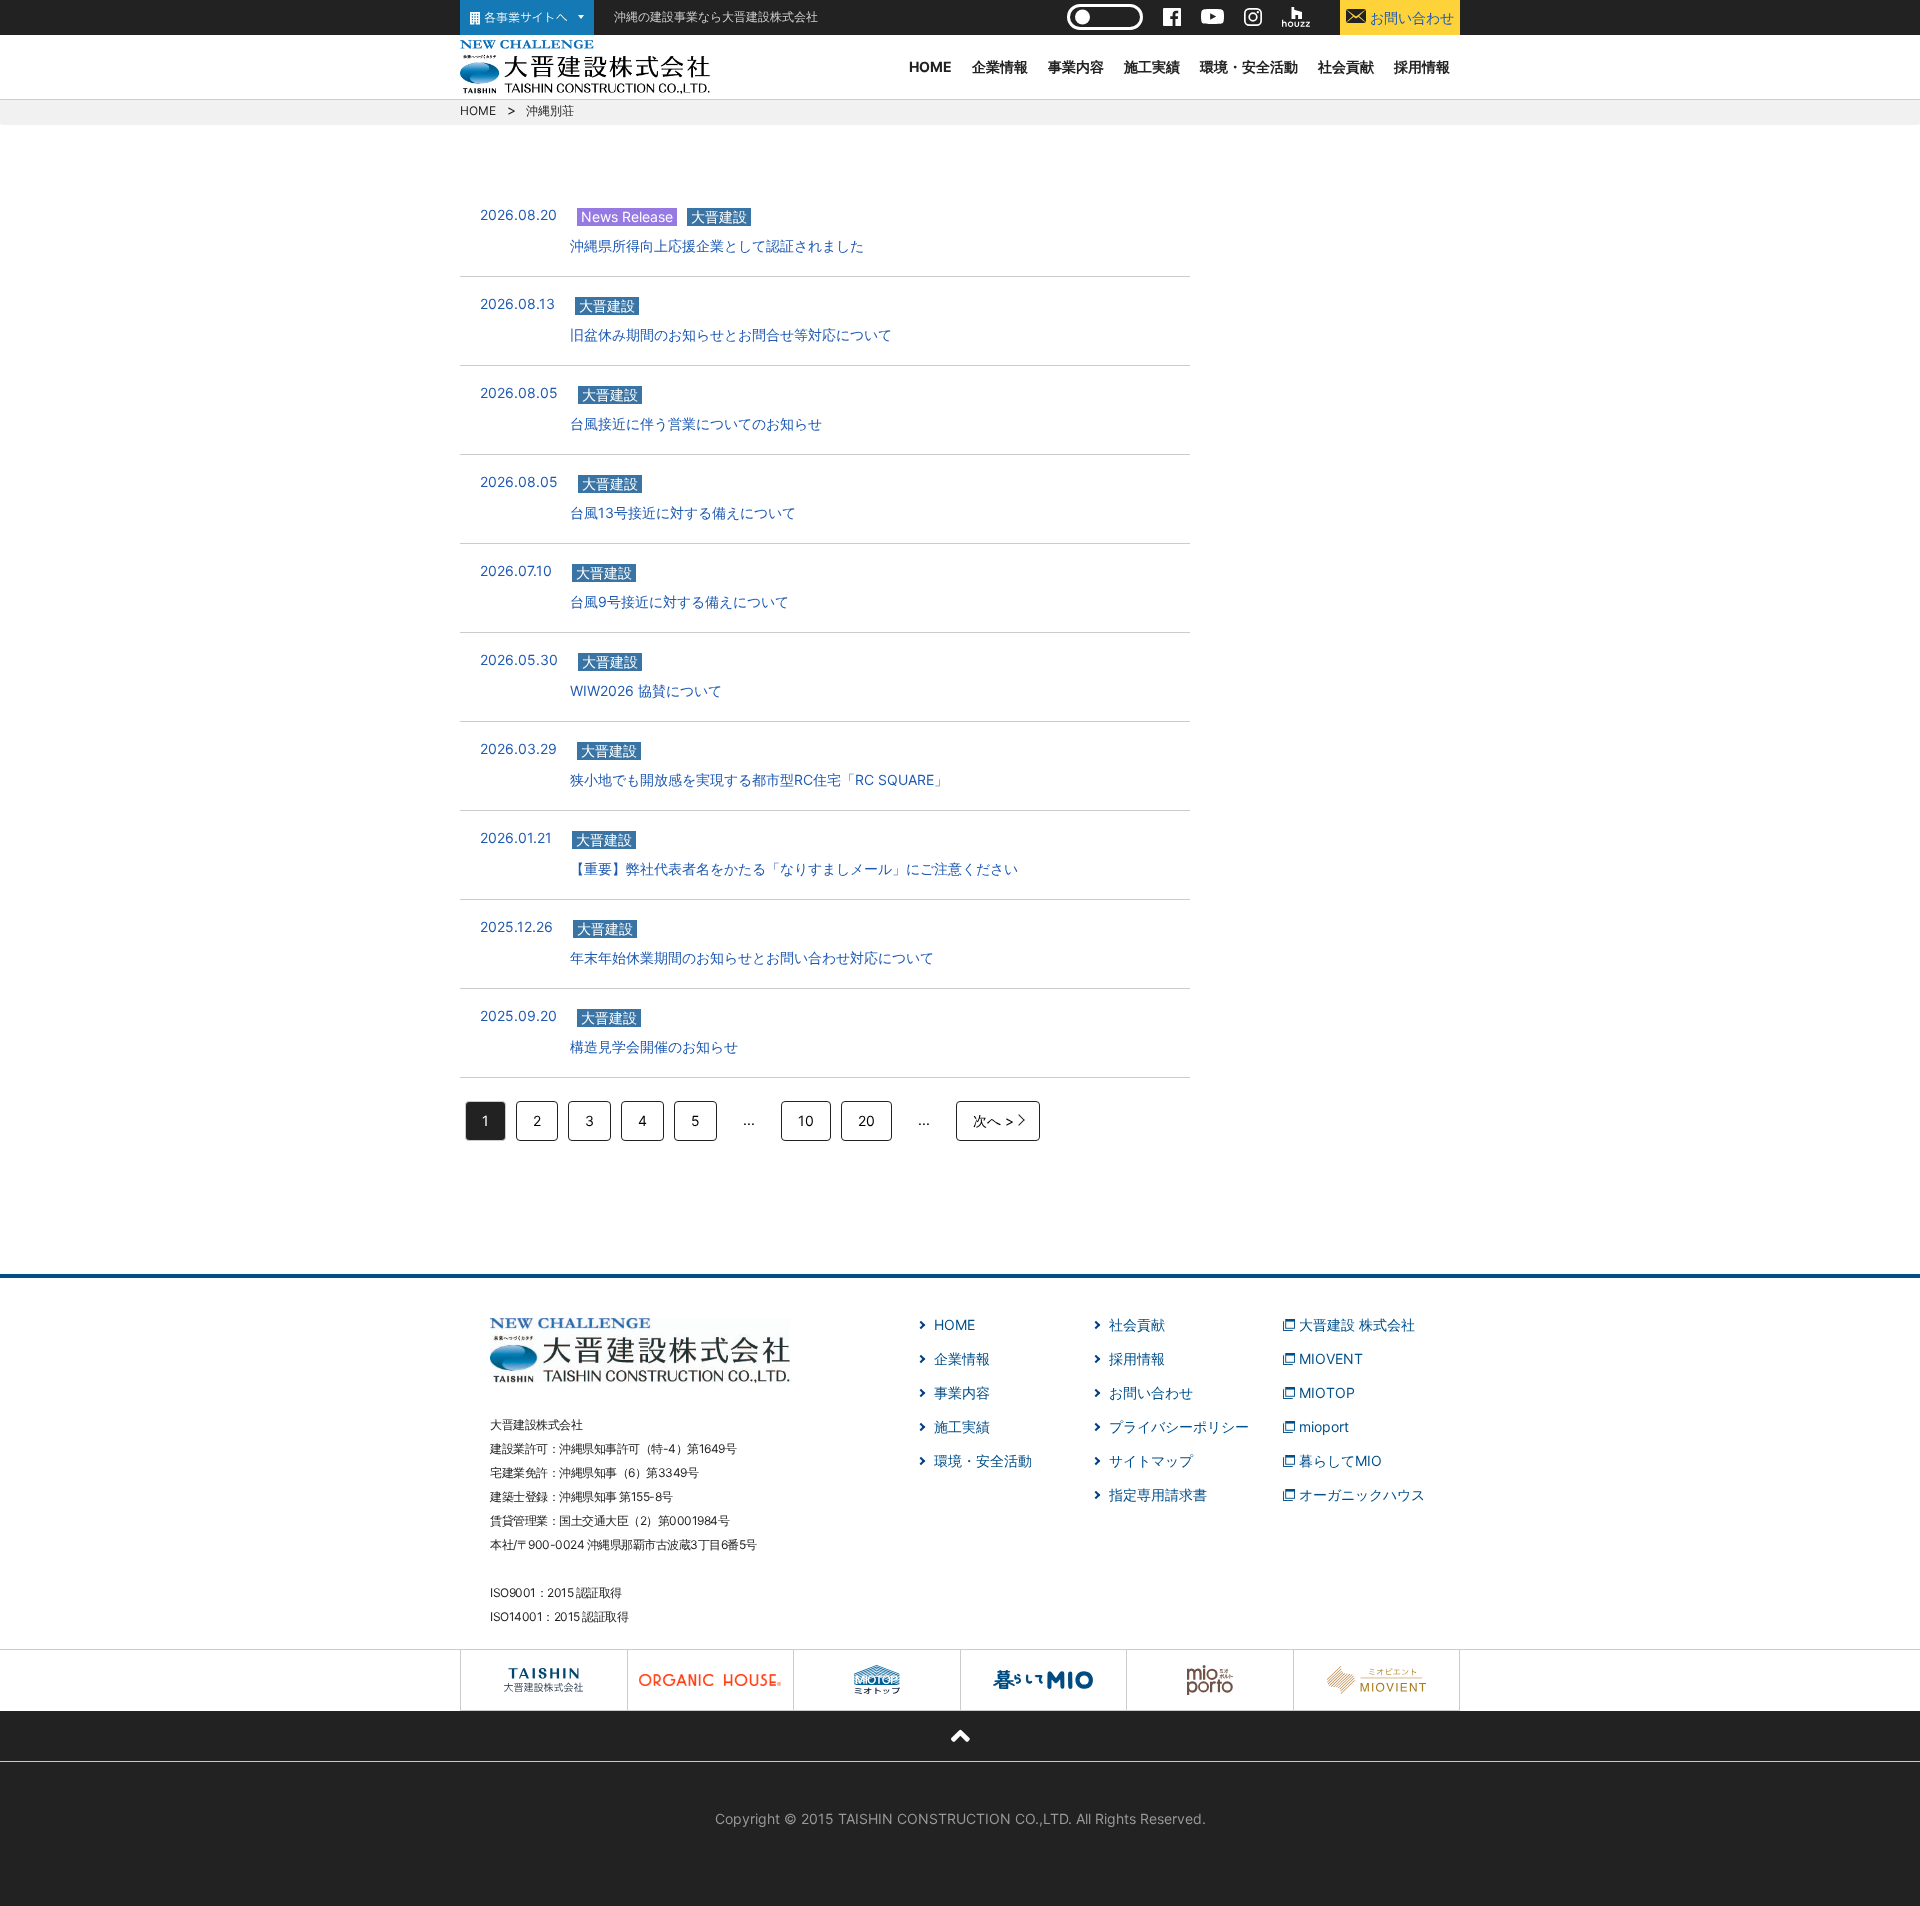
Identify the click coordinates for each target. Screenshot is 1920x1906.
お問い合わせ (1410, 17)
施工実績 (1152, 66)
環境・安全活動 (1249, 66)
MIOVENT (1331, 1358)
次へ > (993, 1120)
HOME (930, 66)
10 (806, 1120)
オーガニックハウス (1362, 1494)
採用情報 (1422, 66)
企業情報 (1000, 66)
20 (866, 1120)
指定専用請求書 (1158, 1494)
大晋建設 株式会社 (1357, 1324)
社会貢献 (1346, 66)
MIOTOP (1327, 1392)
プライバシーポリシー (1179, 1426)
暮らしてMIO (1340, 1460)
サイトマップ (1151, 1460)
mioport (1324, 1426)
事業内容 (1076, 66)
